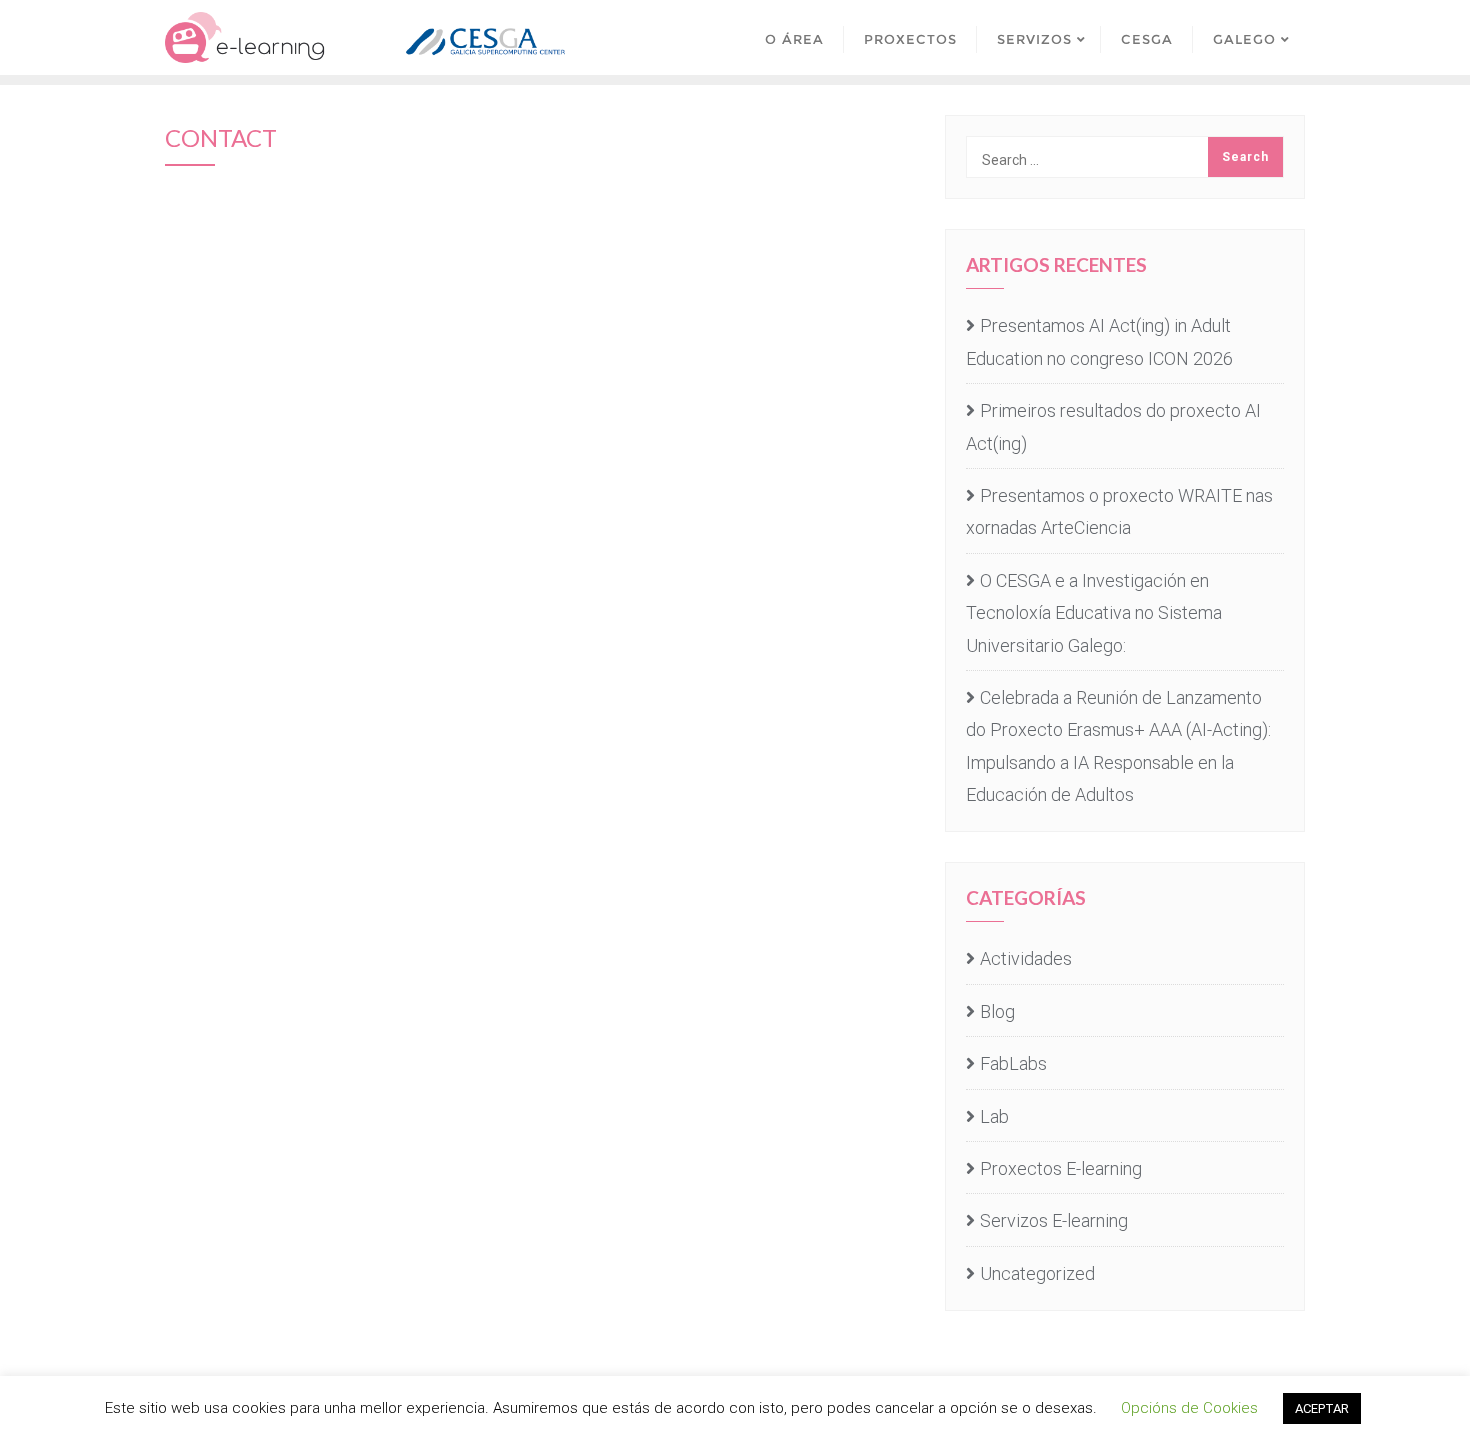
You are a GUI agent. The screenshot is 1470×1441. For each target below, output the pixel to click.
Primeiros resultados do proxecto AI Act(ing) (1113, 426)
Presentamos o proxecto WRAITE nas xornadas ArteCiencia (1119, 511)
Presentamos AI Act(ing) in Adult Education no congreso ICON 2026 (1099, 341)
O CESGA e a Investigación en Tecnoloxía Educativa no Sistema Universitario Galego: (1094, 613)
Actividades (1026, 958)
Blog (997, 1011)
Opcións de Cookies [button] (1189, 1408)
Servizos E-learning (1054, 1220)
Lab (994, 1116)
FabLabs (1013, 1063)
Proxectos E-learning (1061, 1168)
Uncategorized (1037, 1273)
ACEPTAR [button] (1322, 1408)
